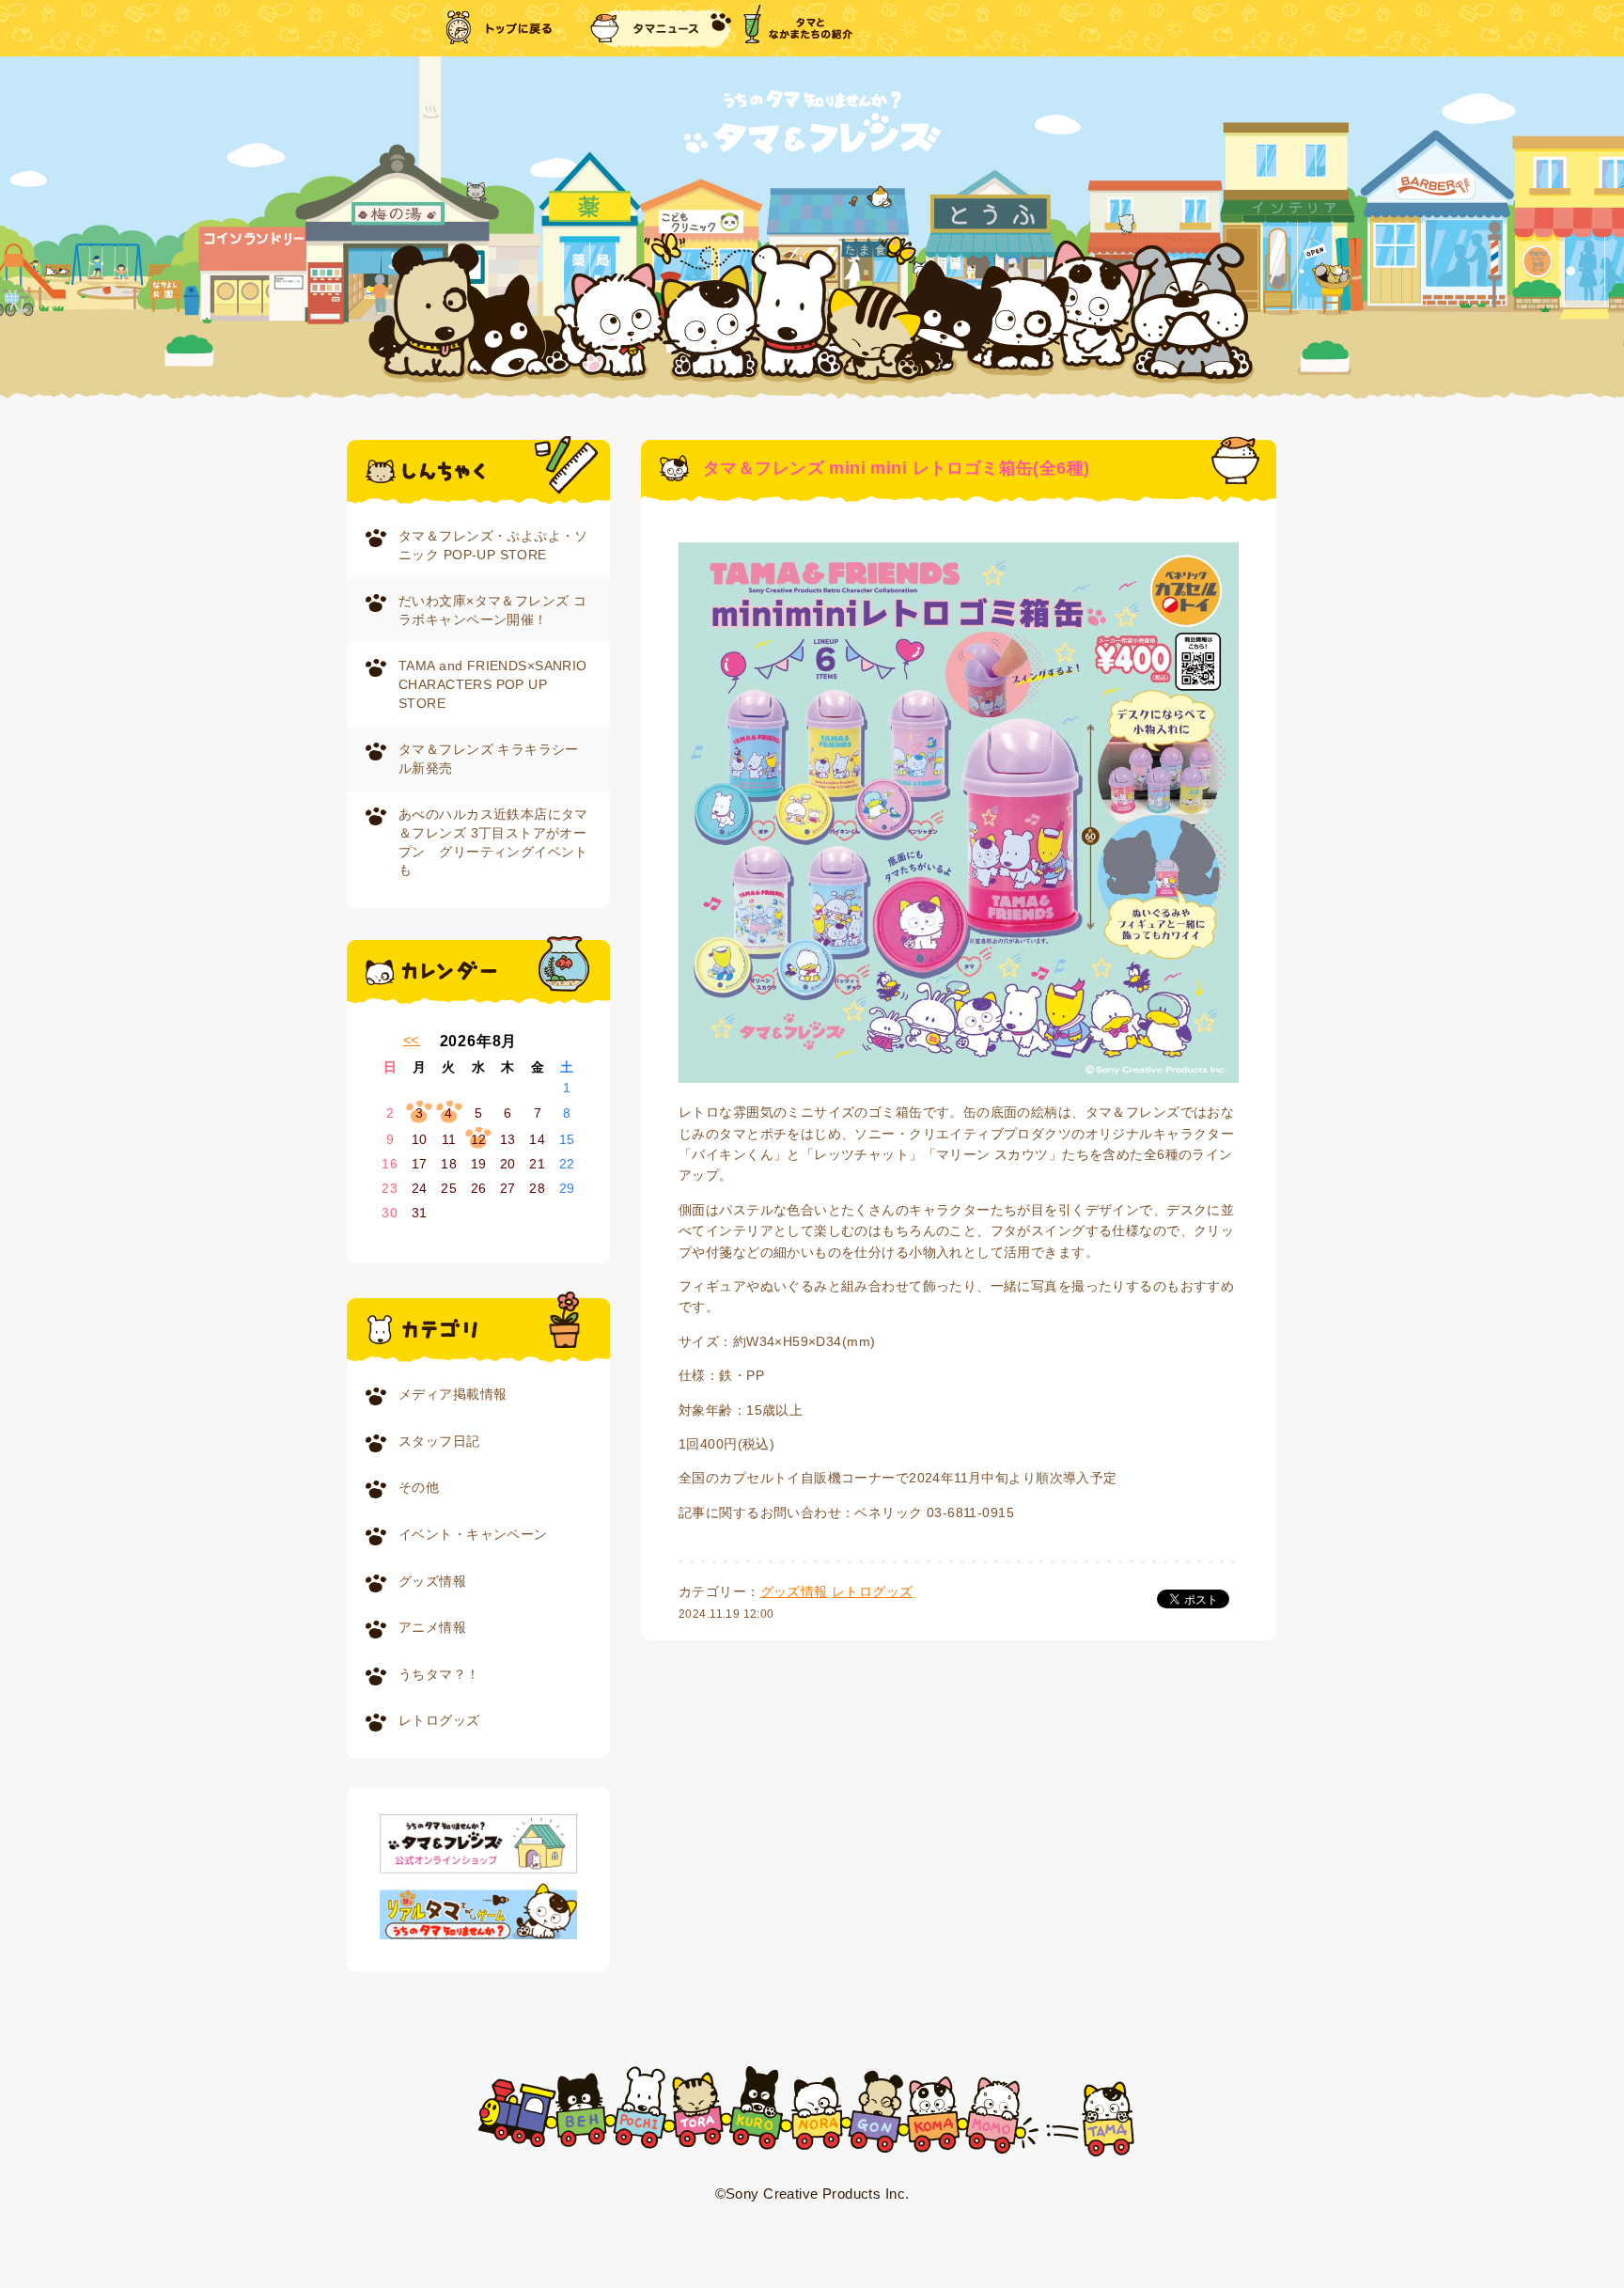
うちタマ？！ (439, 1674)
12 (479, 1139)
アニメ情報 (432, 1627)
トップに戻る (501, 28)
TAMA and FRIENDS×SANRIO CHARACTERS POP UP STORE (493, 684)
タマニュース (661, 28)
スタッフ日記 (439, 1441)
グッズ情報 (432, 1581)
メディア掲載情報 (453, 1394)
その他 (419, 1487)
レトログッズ (439, 1720)
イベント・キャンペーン (473, 1534)
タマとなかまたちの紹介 (798, 28)
